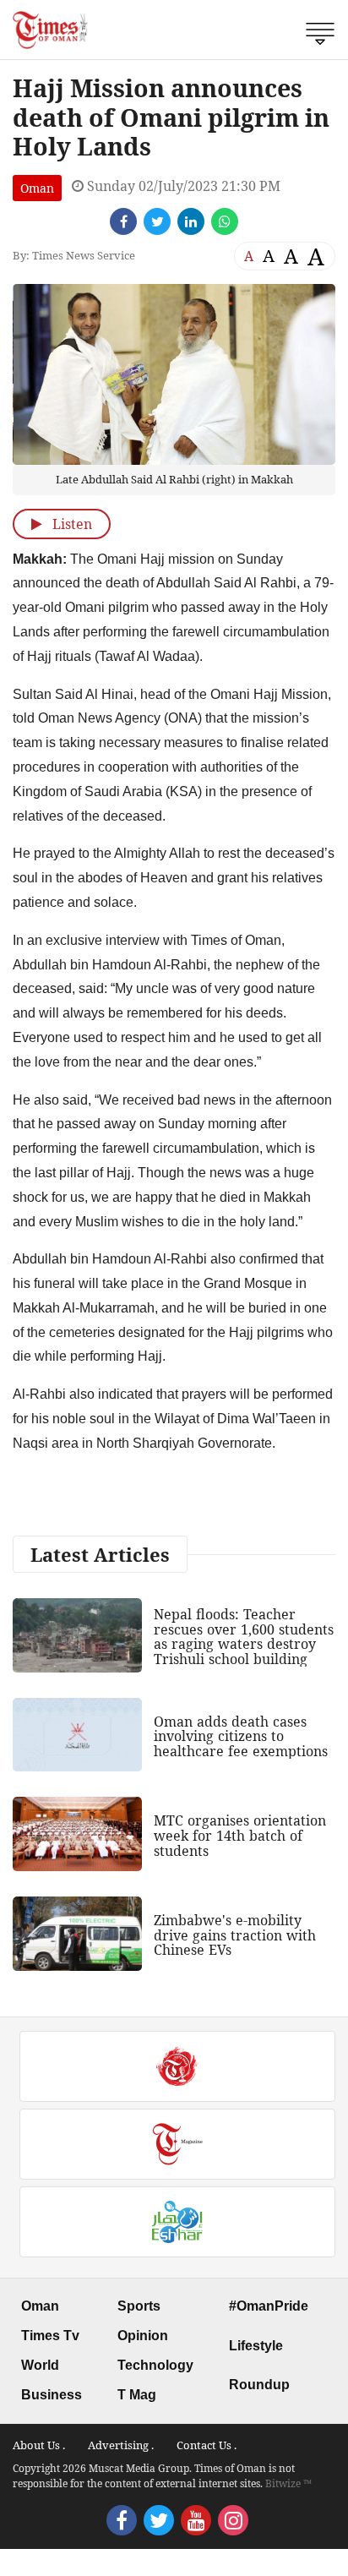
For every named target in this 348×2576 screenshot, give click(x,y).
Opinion (143, 2336)
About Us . (39, 2445)
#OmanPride (269, 2306)
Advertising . (121, 2445)
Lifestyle (256, 2346)
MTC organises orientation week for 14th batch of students (240, 1835)
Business (52, 2395)
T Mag (137, 2395)
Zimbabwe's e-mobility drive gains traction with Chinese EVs (235, 1935)
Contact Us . (207, 2445)
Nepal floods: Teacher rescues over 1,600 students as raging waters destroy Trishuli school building (244, 1637)
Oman (37, 188)
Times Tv (50, 2336)
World (40, 2365)
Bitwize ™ (288, 2483)
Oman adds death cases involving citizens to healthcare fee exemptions (241, 1736)
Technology (155, 2365)
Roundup (259, 2385)
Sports (139, 2306)
